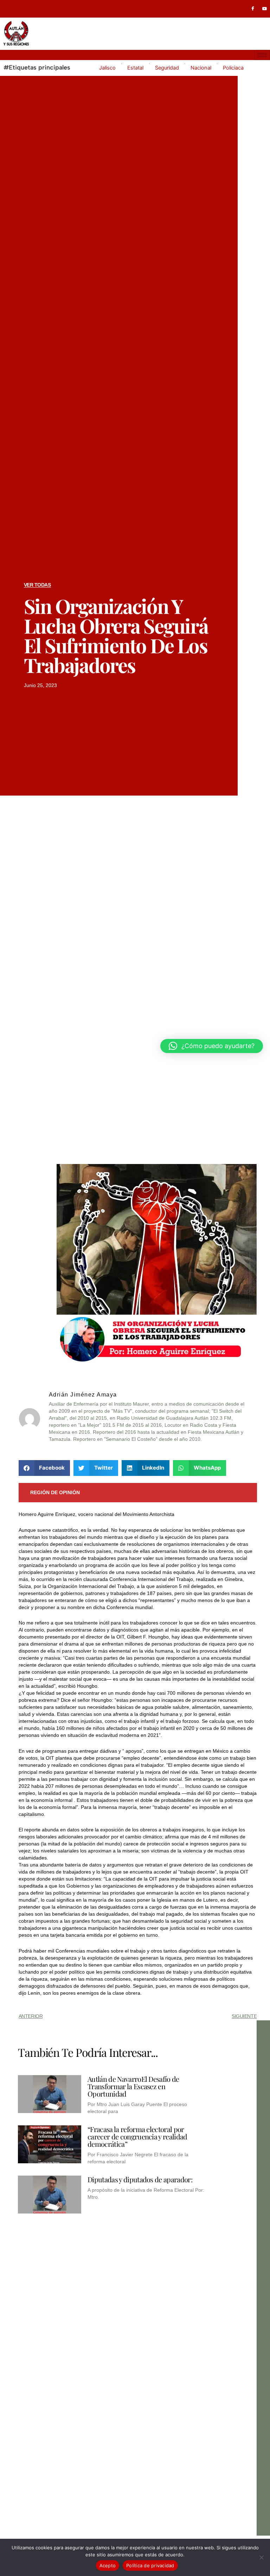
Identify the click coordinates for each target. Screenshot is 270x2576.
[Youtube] (265, 9)
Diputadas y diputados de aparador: (140, 2179)
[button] (44, 1468)
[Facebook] (253, 9)
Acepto (108, 2565)
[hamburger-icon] (262, 55)
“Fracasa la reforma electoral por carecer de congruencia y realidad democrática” (137, 2136)
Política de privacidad (150, 2565)
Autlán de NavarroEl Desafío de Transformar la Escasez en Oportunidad (133, 2086)
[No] (261, 2557)
